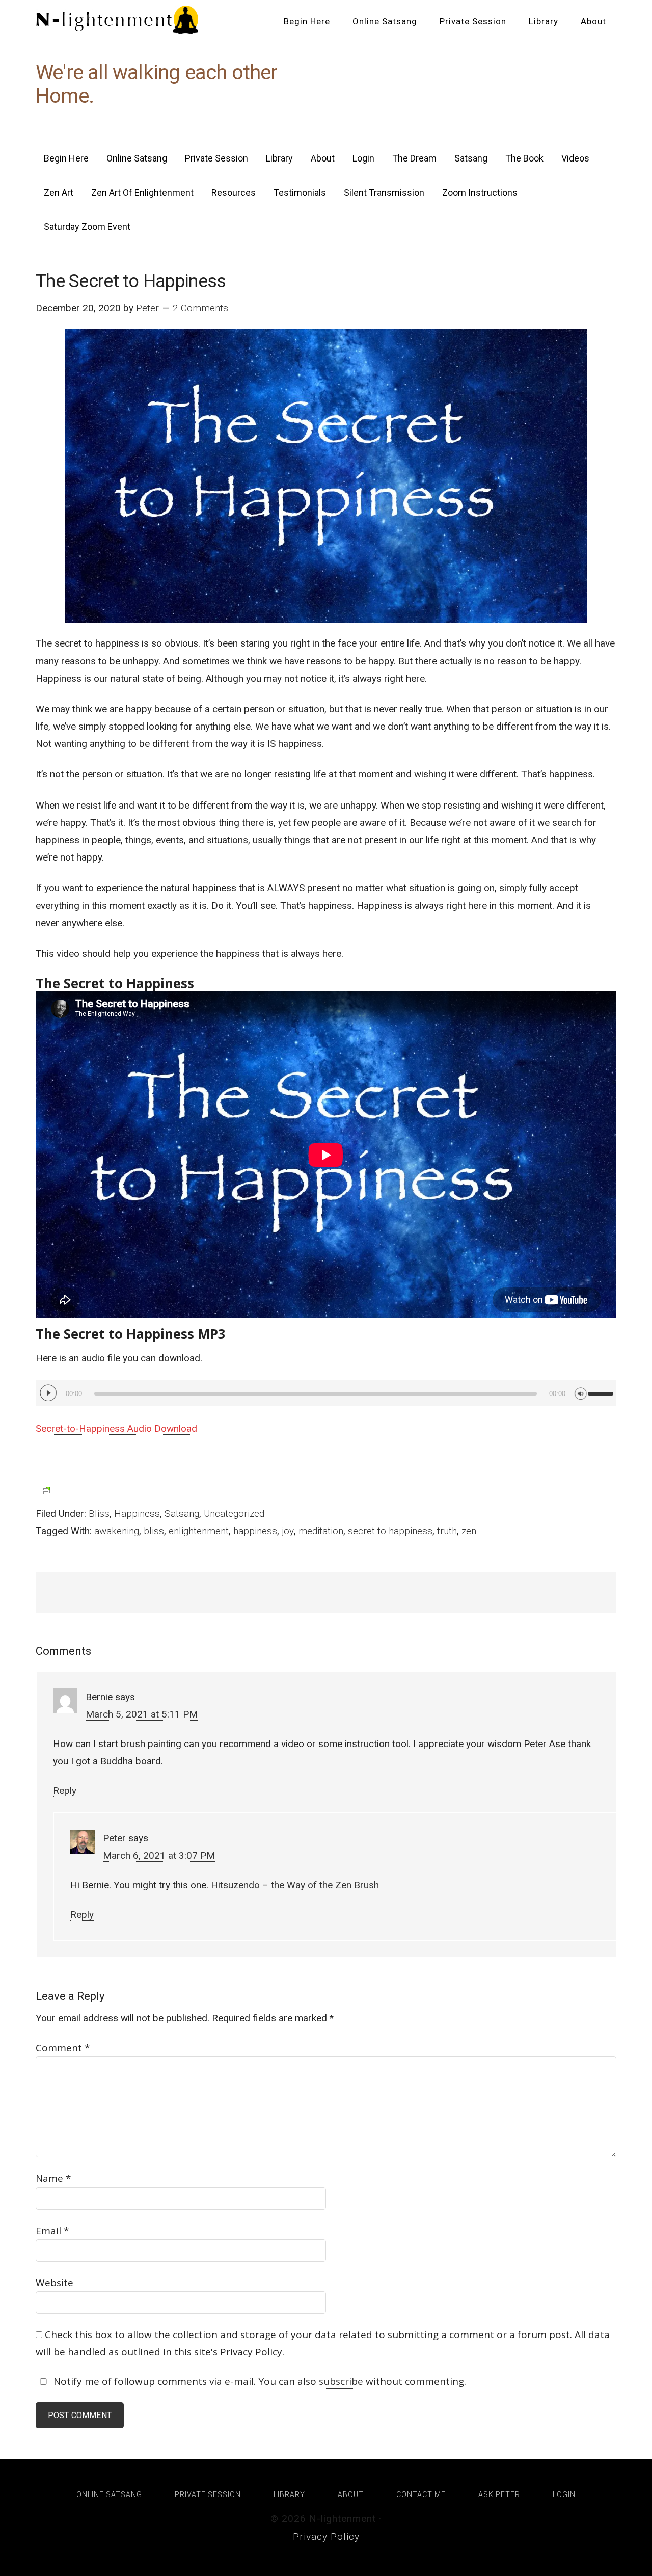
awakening (117, 1531)
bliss (154, 1531)
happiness (255, 1531)
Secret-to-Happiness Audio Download (116, 1428)
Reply (65, 1791)
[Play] (48, 1393)
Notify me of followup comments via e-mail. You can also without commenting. (259, 2381)
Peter (114, 1838)
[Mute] (581, 1392)
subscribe (341, 2381)
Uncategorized (234, 1513)
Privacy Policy (326, 2537)
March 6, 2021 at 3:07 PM (159, 1855)
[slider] (602, 1389)
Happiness (137, 1513)
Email (52, 2231)
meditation (321, 1531)
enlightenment (199, 1531)
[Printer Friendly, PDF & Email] (46, 1490)
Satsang (182, 1513)
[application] (326, 1393)
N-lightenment (117, 20)
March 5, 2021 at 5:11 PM (142, 1714)
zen (469, 1531)
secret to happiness (390, 1531)
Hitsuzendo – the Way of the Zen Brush (295, 1885)
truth (447, 1531)
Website (55, 2283)
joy (288, 1531)
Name (53, 2178)
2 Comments (200, 308)
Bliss (99, 1513)
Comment (63, 2048)
